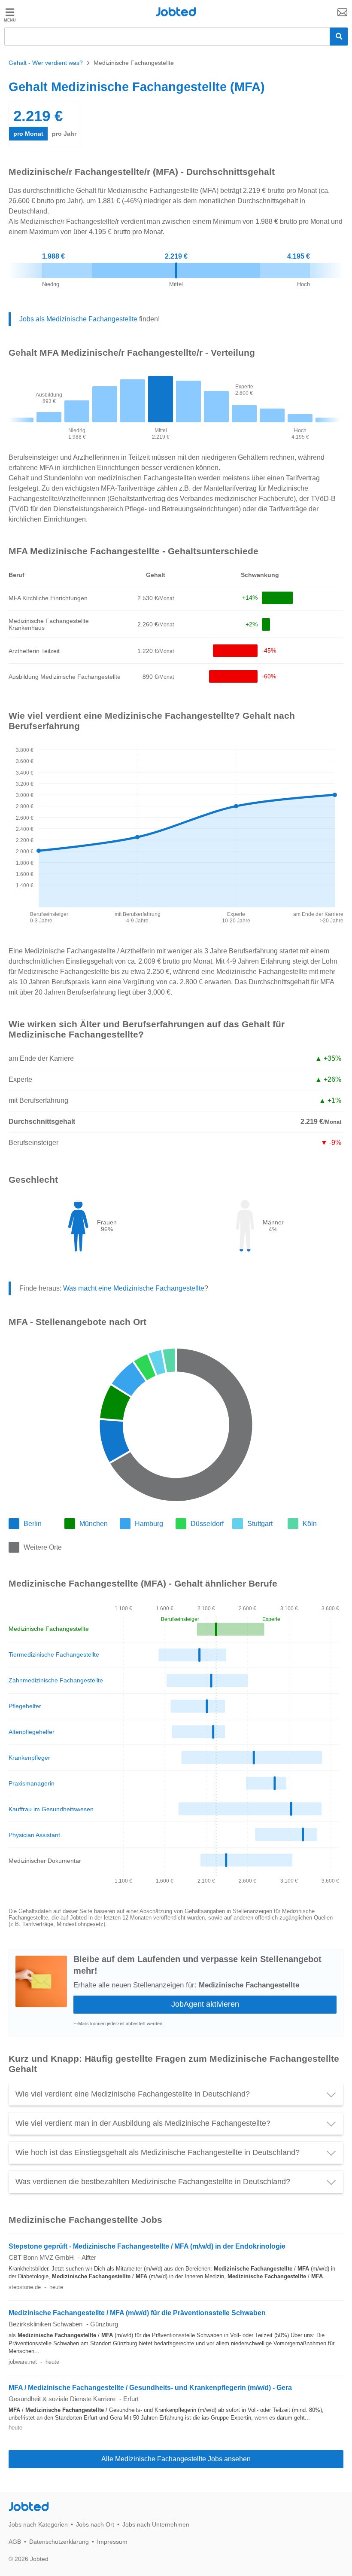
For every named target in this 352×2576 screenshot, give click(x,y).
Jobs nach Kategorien (38, 2524)
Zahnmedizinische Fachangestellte (56, 1680)
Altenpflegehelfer (32, 1732)
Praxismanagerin (32, 1783)
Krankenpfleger (29, 1758)
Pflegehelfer (25, 1706)
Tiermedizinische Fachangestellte (54, 1654)
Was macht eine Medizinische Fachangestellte (134, 1288)
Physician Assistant (34, 1835)
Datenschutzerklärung (59, 2542)
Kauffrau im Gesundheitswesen (51, 1809)
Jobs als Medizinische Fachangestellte (78, 319)
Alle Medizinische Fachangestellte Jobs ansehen (176, 2459)
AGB (15, 2542)
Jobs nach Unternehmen (156, 2524)
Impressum (112, 2542)
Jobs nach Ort (95, 2524)
